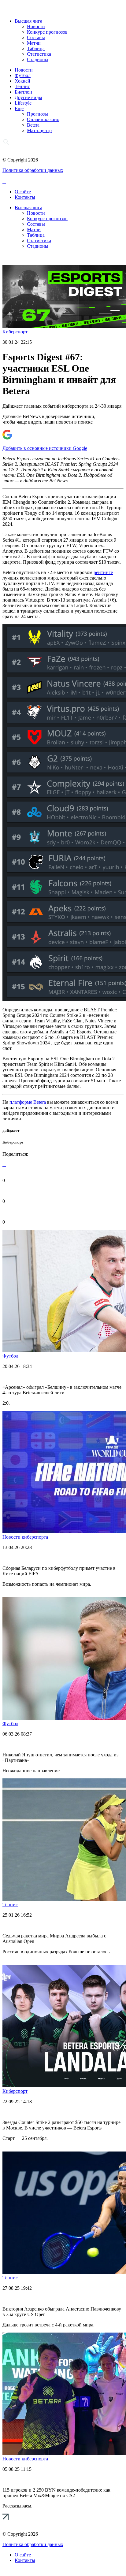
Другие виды (28, 97)
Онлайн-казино (43, 119)
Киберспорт (15, 332)
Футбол (23, 75)
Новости (36, 26)
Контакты (25, 197)
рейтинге (103, 572)
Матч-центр (39, 130)
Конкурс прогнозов (47, 32)
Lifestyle (23, 103)
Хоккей (22, 81)
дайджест (11, 1130)
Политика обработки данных (33, 170)
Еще (19, 108)
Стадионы (38, 59)
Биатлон (23, 92)
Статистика (39, 54)
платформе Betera (28, 1102)
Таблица (36, 48)
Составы (36, 37)
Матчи (34, 43)
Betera (33, 125)
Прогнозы (37, 114)
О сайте (23, 192)
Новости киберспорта (25, 1537)
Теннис (22, 86)
